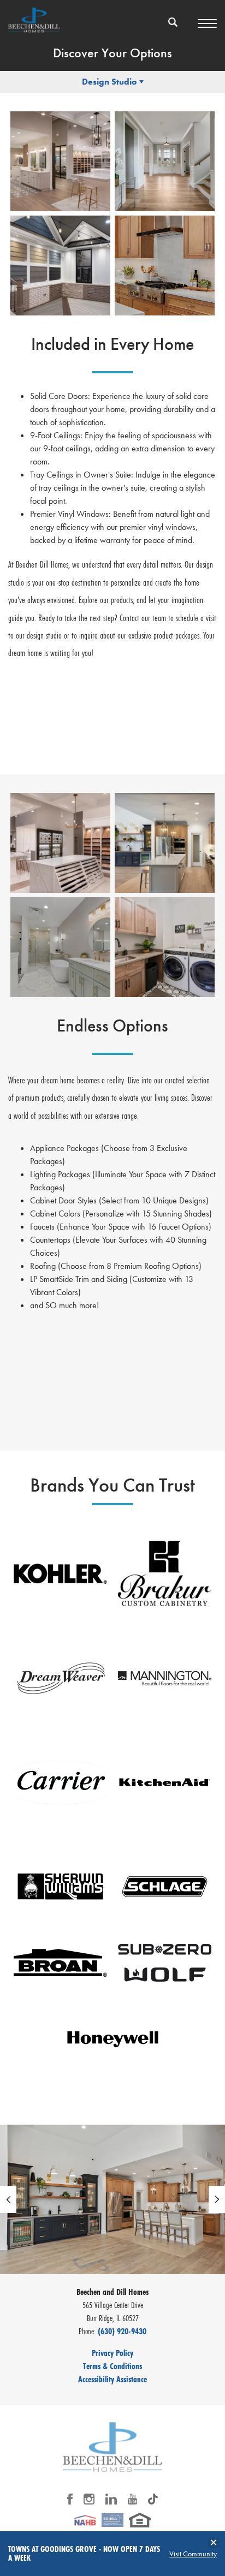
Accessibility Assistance (112, 2379)
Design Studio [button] (109, 82)
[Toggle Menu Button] (207, 23)
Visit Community (193, 2554)
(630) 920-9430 (122, 2331)
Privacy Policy (112, 2353)
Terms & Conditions (112, 2366)
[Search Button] (173, 22)
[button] (173, 29)
